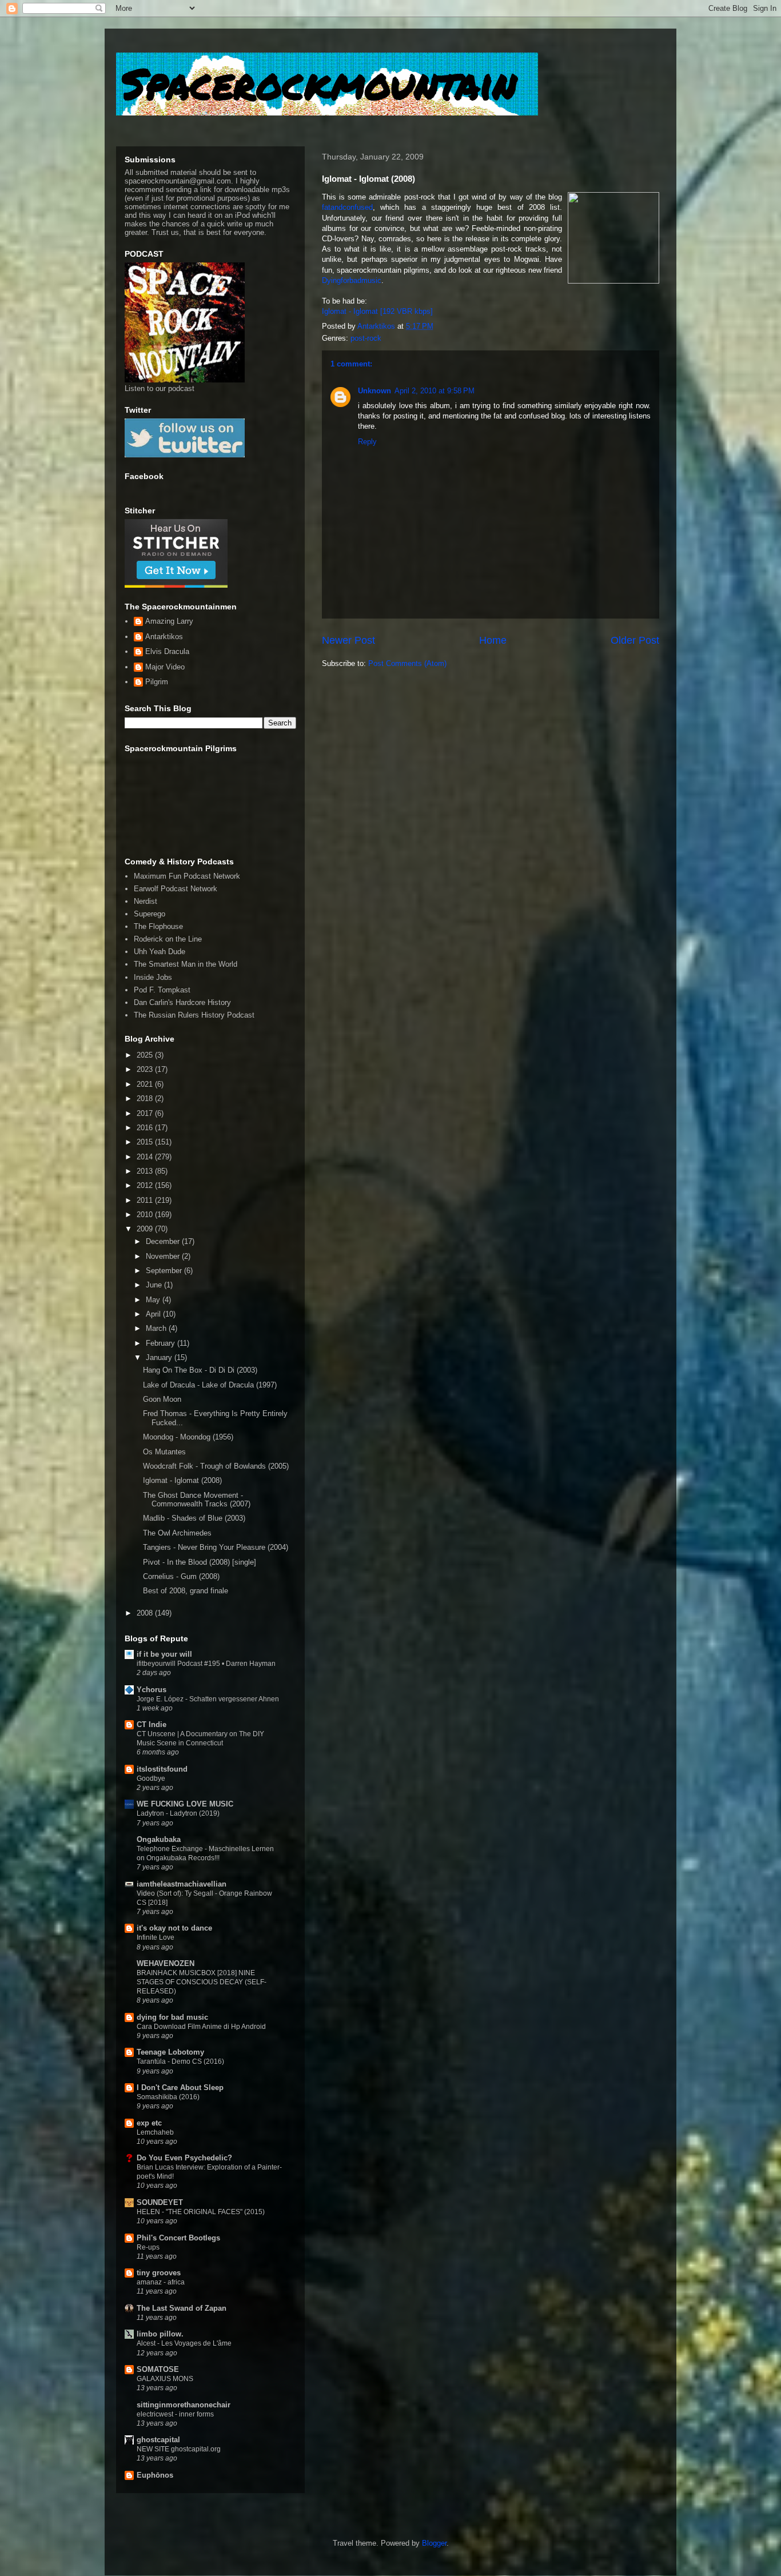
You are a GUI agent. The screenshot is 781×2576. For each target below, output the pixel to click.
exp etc (149, 2123)
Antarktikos (164, 637)
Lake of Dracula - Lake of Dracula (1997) (210, 1385)
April (154, 1314)
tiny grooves (159, 2273)
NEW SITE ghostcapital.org (179, 2449)
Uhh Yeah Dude (160, 952)
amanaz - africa (161, 2282)
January (160, 1357)
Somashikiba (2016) (168, 2097)
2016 (146, 1128)
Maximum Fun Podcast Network (187, 876)
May (154, 1300)
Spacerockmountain (319, 83)
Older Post (635, 640)
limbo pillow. (160, 2334)
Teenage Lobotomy (170, 2052)
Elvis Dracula (167, 651)
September (165, 1271)
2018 (146, 1098)
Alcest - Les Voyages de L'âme (184, 2343)
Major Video (165, 667)
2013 (146, 1171)
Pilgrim (157, 682)
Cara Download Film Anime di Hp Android (201, 2027)
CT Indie (152, 1724)
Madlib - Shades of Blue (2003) (194, 1518)
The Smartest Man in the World (186, 964)
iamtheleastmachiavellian (182, 1884)
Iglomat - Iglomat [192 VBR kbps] (377, 311)
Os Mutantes (164, 1452)
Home (493, 640)
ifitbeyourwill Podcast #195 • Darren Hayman (206, 1664)
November (164, 1256)
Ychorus (152, 1690)
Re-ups (148, 2247)
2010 (146, 1215)
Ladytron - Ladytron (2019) (178, 1813)
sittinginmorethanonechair (184, 2405)
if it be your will (164, 1654)
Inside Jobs (153, 977)
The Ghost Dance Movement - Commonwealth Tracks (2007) (197, 1500)
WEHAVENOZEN (166, 1963)
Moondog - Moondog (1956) (188, 1437)
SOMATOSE (158, 2369)
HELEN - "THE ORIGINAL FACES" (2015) (201, 2212)
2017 (146, 1113)
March (157, 1328)
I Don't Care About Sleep (180, 2087)
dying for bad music (172, 2017)
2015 (146, 1142)
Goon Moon (162, 1399)
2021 (146, 1084)
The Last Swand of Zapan (182, 2308)
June (155, 1285)
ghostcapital (158, 2440)
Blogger (434, 2543)
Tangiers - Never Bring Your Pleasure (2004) (216, 1547)
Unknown (374, 391)
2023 (146, 1069)
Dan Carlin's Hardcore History (182, 1002)
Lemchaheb (155, 2132)
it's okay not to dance (174, 1928)
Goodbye (151, 1779)
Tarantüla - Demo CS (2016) (180, 2061)
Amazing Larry (169, 621)
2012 (146, 1185)
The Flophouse (158, 926)
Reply (367, 442)
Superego (150, 914)
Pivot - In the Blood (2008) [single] (200, 1562)
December (164, 1241)
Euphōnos (155, 2475)
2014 (146, 1157)
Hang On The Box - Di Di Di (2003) (200, 1370)
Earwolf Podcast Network (176, 889)
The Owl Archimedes (177, 1533)
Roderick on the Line (168, 939)
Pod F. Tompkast (162, 990)
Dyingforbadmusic (352, 280)
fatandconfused (347, 207)
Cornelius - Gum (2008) (181, 1576)
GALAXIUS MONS (165, 2379)
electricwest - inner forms (175, 2414)
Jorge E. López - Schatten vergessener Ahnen (208, 1699)
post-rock (366, 338)
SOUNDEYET (160, 2202)
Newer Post (348, 640)
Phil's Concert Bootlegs (178, 2238)
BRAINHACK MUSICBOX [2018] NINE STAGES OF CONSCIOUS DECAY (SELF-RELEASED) (202, 1982)
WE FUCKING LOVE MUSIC (185, 1804)
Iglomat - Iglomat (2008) (182, 1480)
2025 (146, 1055)
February (162, 1343)
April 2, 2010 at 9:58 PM (435, 391)
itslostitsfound (162, 1769)
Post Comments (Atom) (407, 663)
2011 (146, 1200)
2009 (146, 1229)
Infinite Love (156, 1937)
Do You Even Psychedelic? (184, 2158)
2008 (146, 1613)
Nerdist (146, 901)
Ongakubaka (159, 1839)
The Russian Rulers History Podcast (194, 1015)
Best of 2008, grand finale (186, 1591)
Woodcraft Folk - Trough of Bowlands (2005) (216, 1466)
